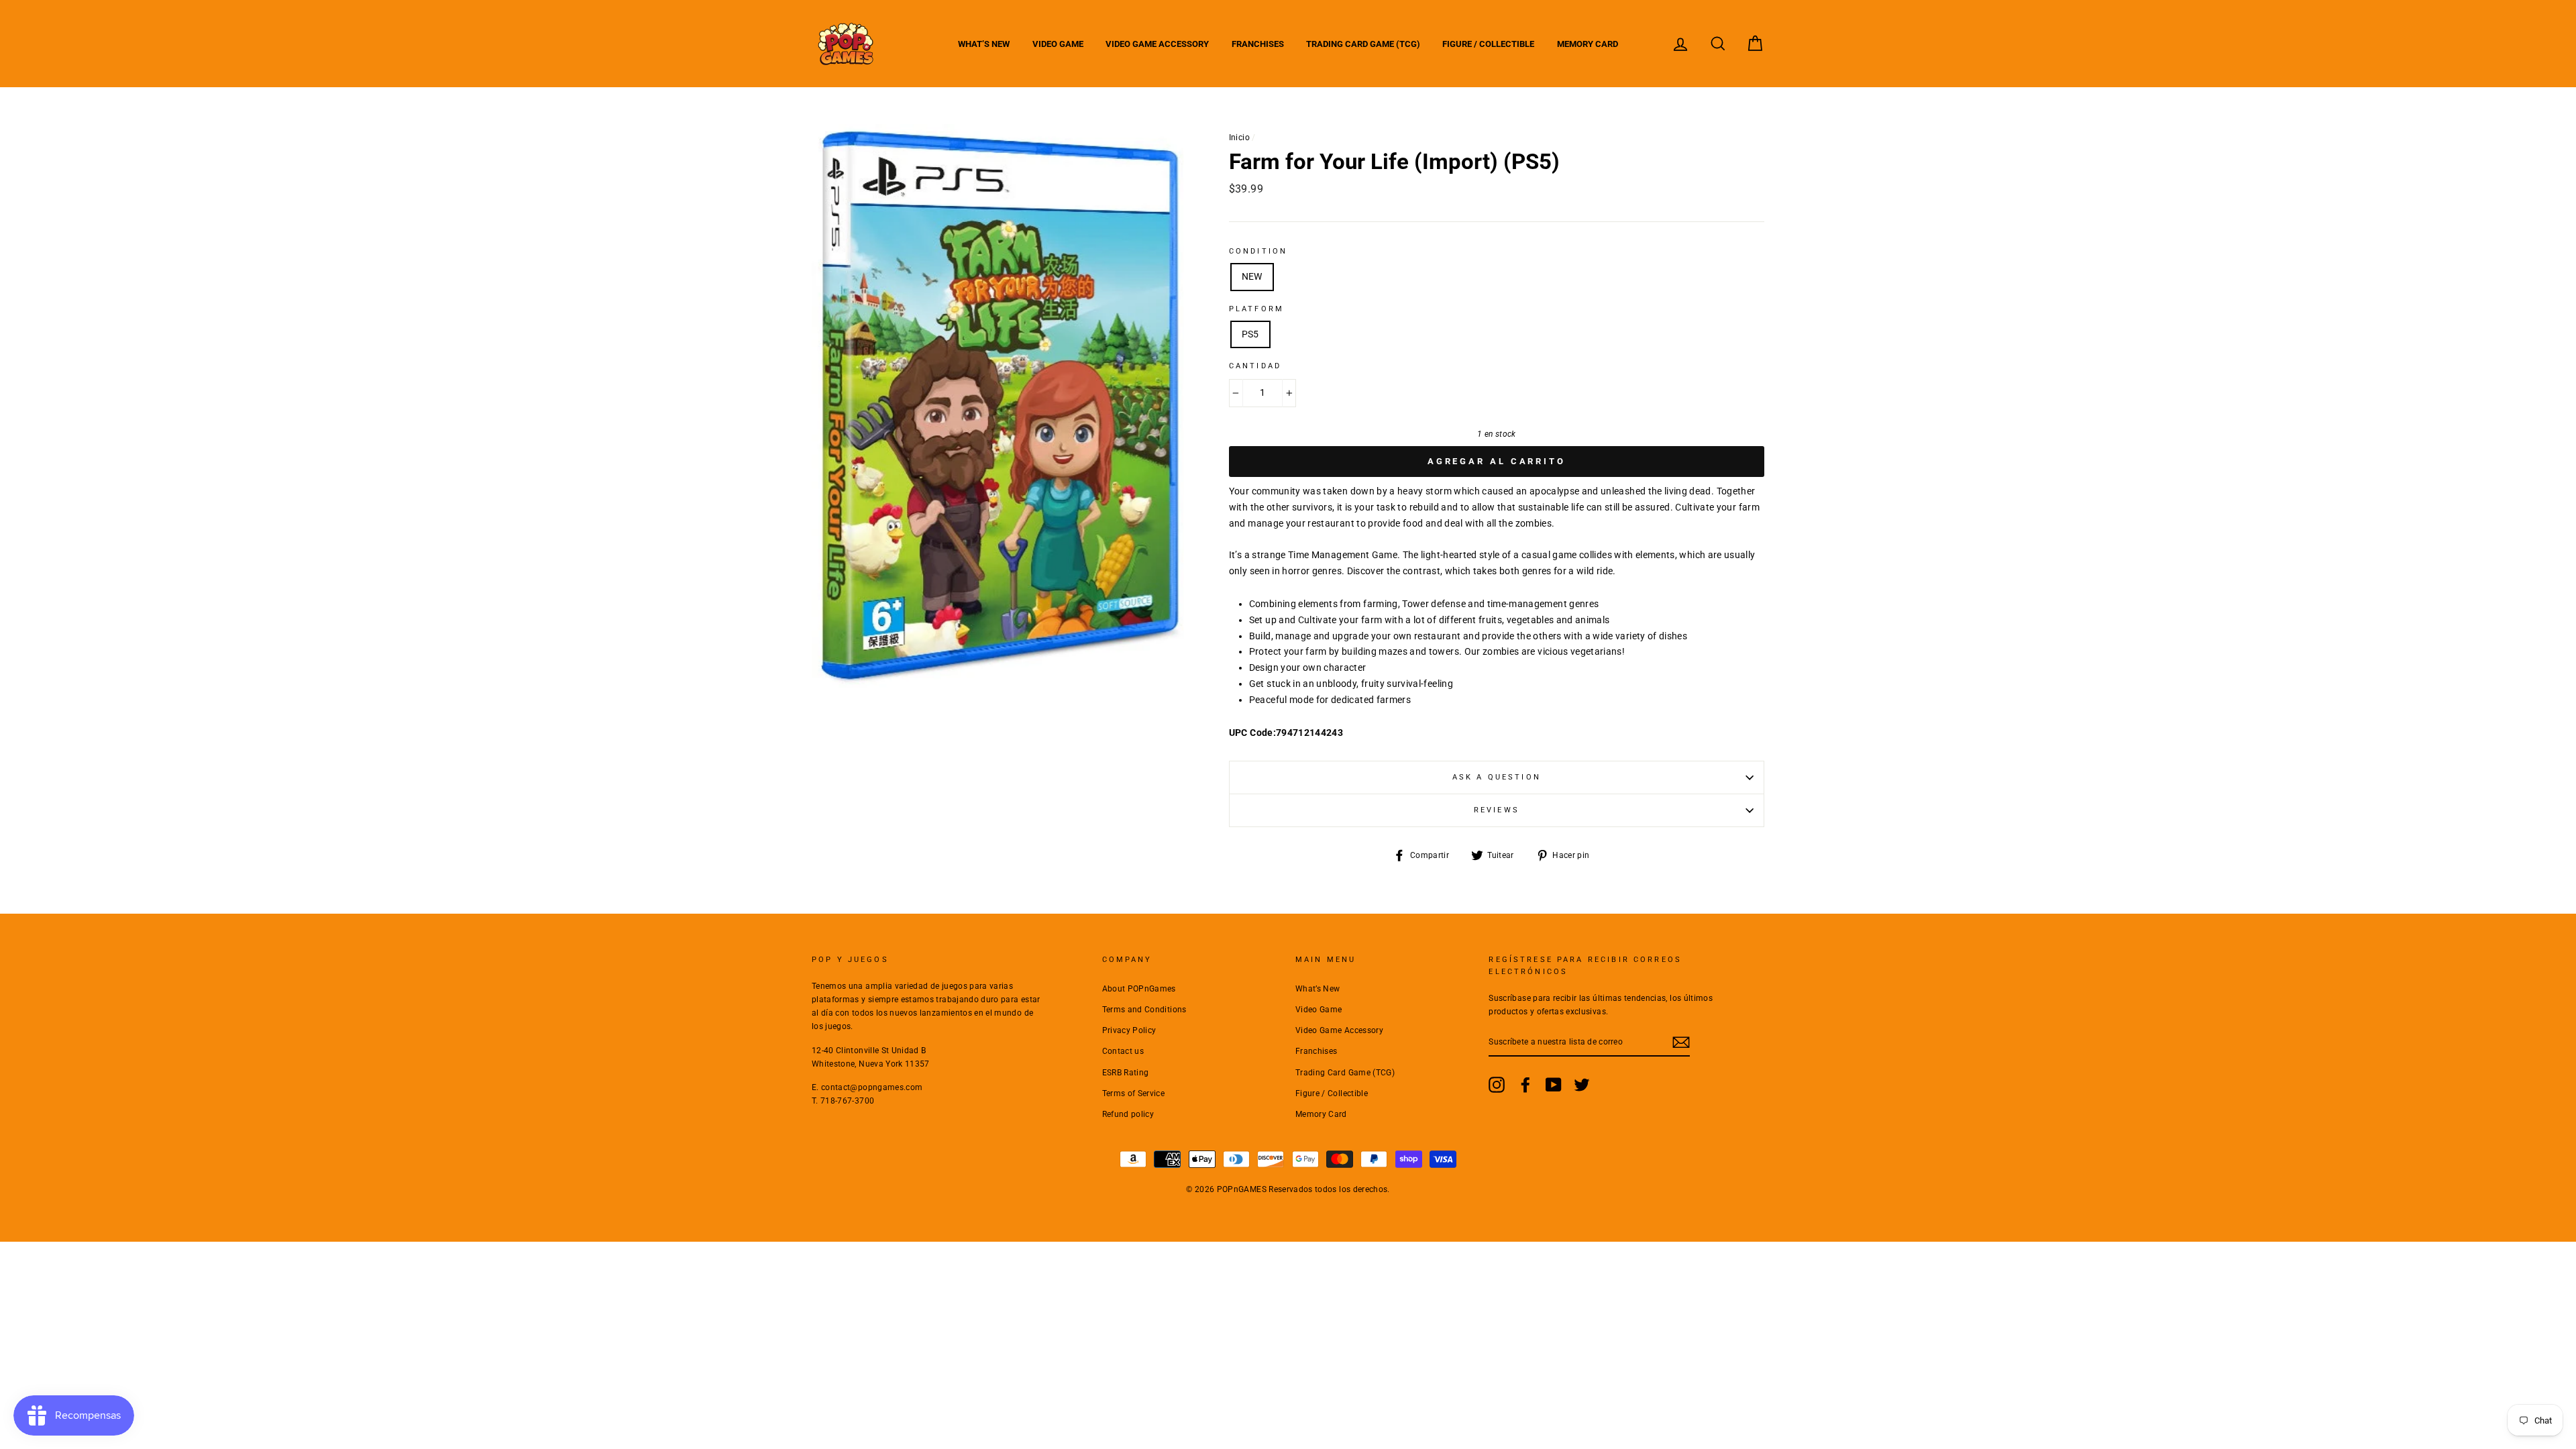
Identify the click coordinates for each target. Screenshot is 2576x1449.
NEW (1252, 276)
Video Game (1058, 44)
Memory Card (1588, 44)
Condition (1258, 251)
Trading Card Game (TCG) (1363, 44)
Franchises (1258, 44)
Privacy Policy (1129, 1030)
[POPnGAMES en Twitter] (1582, 1085)
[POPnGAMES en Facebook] (1525, 1085)
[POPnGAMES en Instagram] (1497, 1085)
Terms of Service (1134, 1093)
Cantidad (1255, 366)
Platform (1256, 309)
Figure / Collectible (1488, 44)
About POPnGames (1139, 989)
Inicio (1239, 138)
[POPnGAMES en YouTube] (1554, 1085)
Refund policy (1128, 1114)
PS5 (1250, 334)
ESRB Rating (1126, 1073)
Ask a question (1497, 777)
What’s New (984, 44)
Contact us (1123, 1051)
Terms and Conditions (1144, 1010)
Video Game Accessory (1157, 44)
